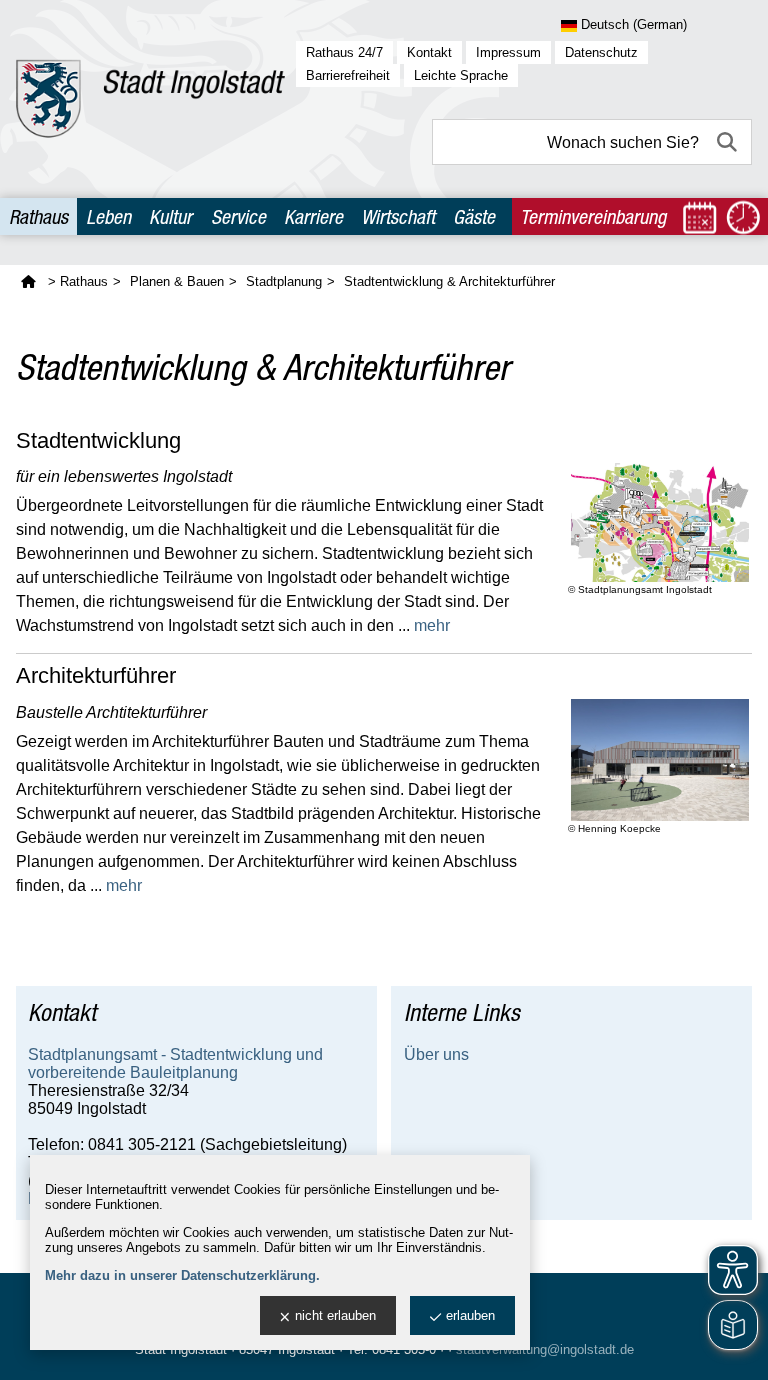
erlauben (470, 1315)
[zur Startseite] (150, 99)
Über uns (436, 1054)
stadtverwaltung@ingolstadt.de (545, 1349)
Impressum (508, 52)
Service (238, 216)
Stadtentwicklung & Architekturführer (449, 281)
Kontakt (429, 52)
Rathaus (38, 216)
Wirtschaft (398, 216)
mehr (432, 625)
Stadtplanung (284, 281)
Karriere (313, 216)
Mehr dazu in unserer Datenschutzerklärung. (182, 1275)
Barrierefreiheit (348, 75)
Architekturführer (96, 676)
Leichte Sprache (461, 75)
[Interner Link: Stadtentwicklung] (660, 522)
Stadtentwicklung (98, 441)
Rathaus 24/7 (344, 52)
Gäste (474, 216)
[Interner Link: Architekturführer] (660, 760)
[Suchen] (729, 142)
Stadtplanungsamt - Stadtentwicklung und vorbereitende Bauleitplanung (175, 1063)
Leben (108, 216)
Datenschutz (601, 52)
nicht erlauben (335, 1315)
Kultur (170, 216)
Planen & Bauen (177, 281)
